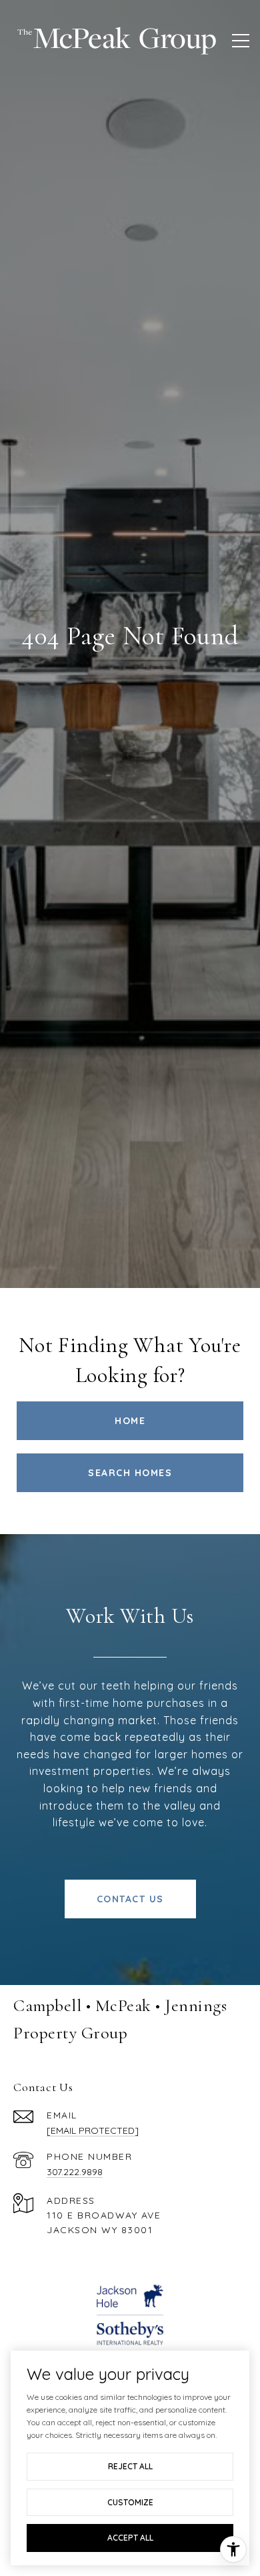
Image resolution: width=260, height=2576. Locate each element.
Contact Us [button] (130, 1899)
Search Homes (130, 1473)
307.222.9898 (75, 2172)
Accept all (130, 2538)
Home (130, 1421)
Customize (130, 2502)
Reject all (130, 2466)
